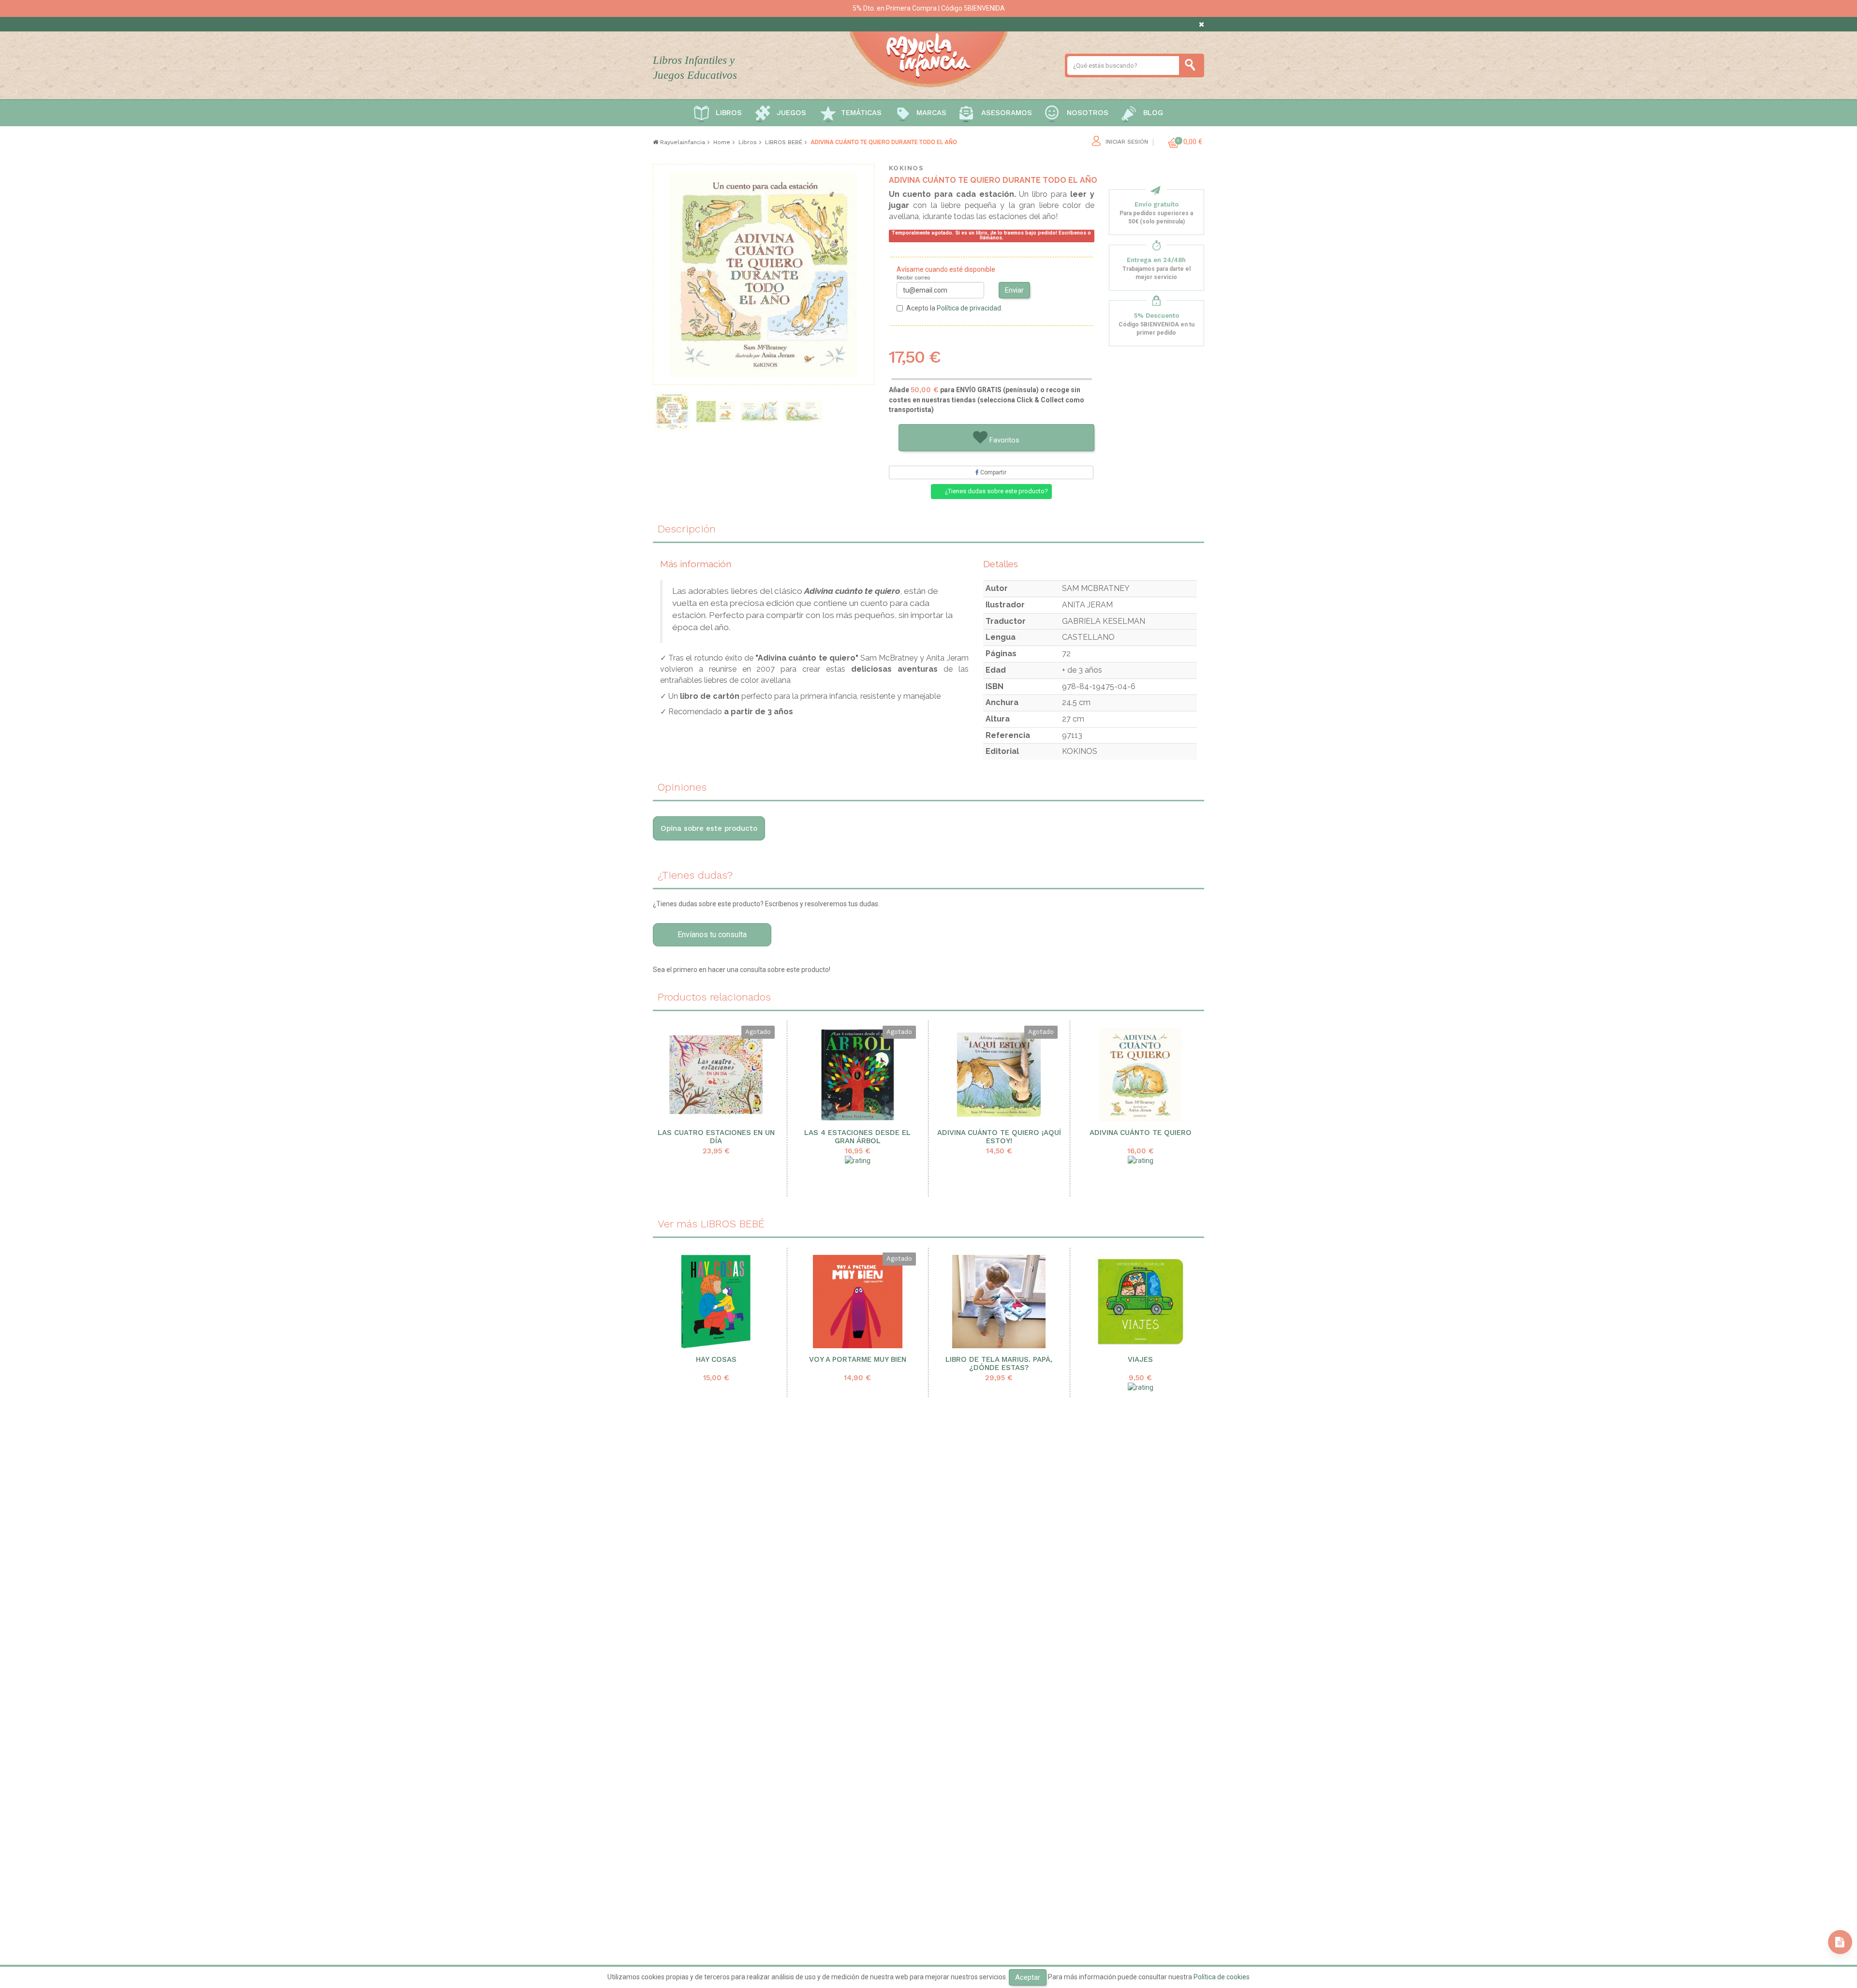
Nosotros (1088, 113)
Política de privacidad (969, 308)
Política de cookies (1222, 1977)
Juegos (791, 113)
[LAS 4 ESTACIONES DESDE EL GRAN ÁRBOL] (858, 1075)
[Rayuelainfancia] (928, 58)
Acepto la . (954, 308)
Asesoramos (1007, 113)
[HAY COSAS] (716, 1302)
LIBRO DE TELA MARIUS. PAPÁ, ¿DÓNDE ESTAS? (999, 1364)
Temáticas (861, 113)
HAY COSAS (716, 1360)
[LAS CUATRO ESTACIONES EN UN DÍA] (716, 1075)
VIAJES (1140, 1360)
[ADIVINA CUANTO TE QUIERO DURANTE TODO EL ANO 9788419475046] (716, 412)
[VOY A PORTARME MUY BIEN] (858, 1302)
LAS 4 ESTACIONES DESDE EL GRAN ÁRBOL (857, 1137)
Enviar (1014, 290)
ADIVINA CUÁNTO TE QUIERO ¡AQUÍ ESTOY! (999, 1137)
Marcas (931, 113)
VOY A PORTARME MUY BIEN (858, 1360)
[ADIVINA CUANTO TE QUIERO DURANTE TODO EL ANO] (672, 412)
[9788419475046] (759, 412)
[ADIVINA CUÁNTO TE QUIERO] (1141, 1075)
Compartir (993, 472)
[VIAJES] (1141, 1302)
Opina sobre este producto (709, 828)
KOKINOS (906, 168)
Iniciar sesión (1127, 142)
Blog (1153, 113)
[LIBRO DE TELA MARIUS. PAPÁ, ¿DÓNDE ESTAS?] (999, 1302)
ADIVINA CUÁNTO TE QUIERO (1141, 1133)
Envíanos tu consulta (712, 935)
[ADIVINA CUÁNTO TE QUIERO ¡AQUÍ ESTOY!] (999, 1075)
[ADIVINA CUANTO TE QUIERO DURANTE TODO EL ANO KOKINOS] (803, 412)
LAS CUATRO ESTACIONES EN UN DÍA (716, 1137)
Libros (729, 113)
